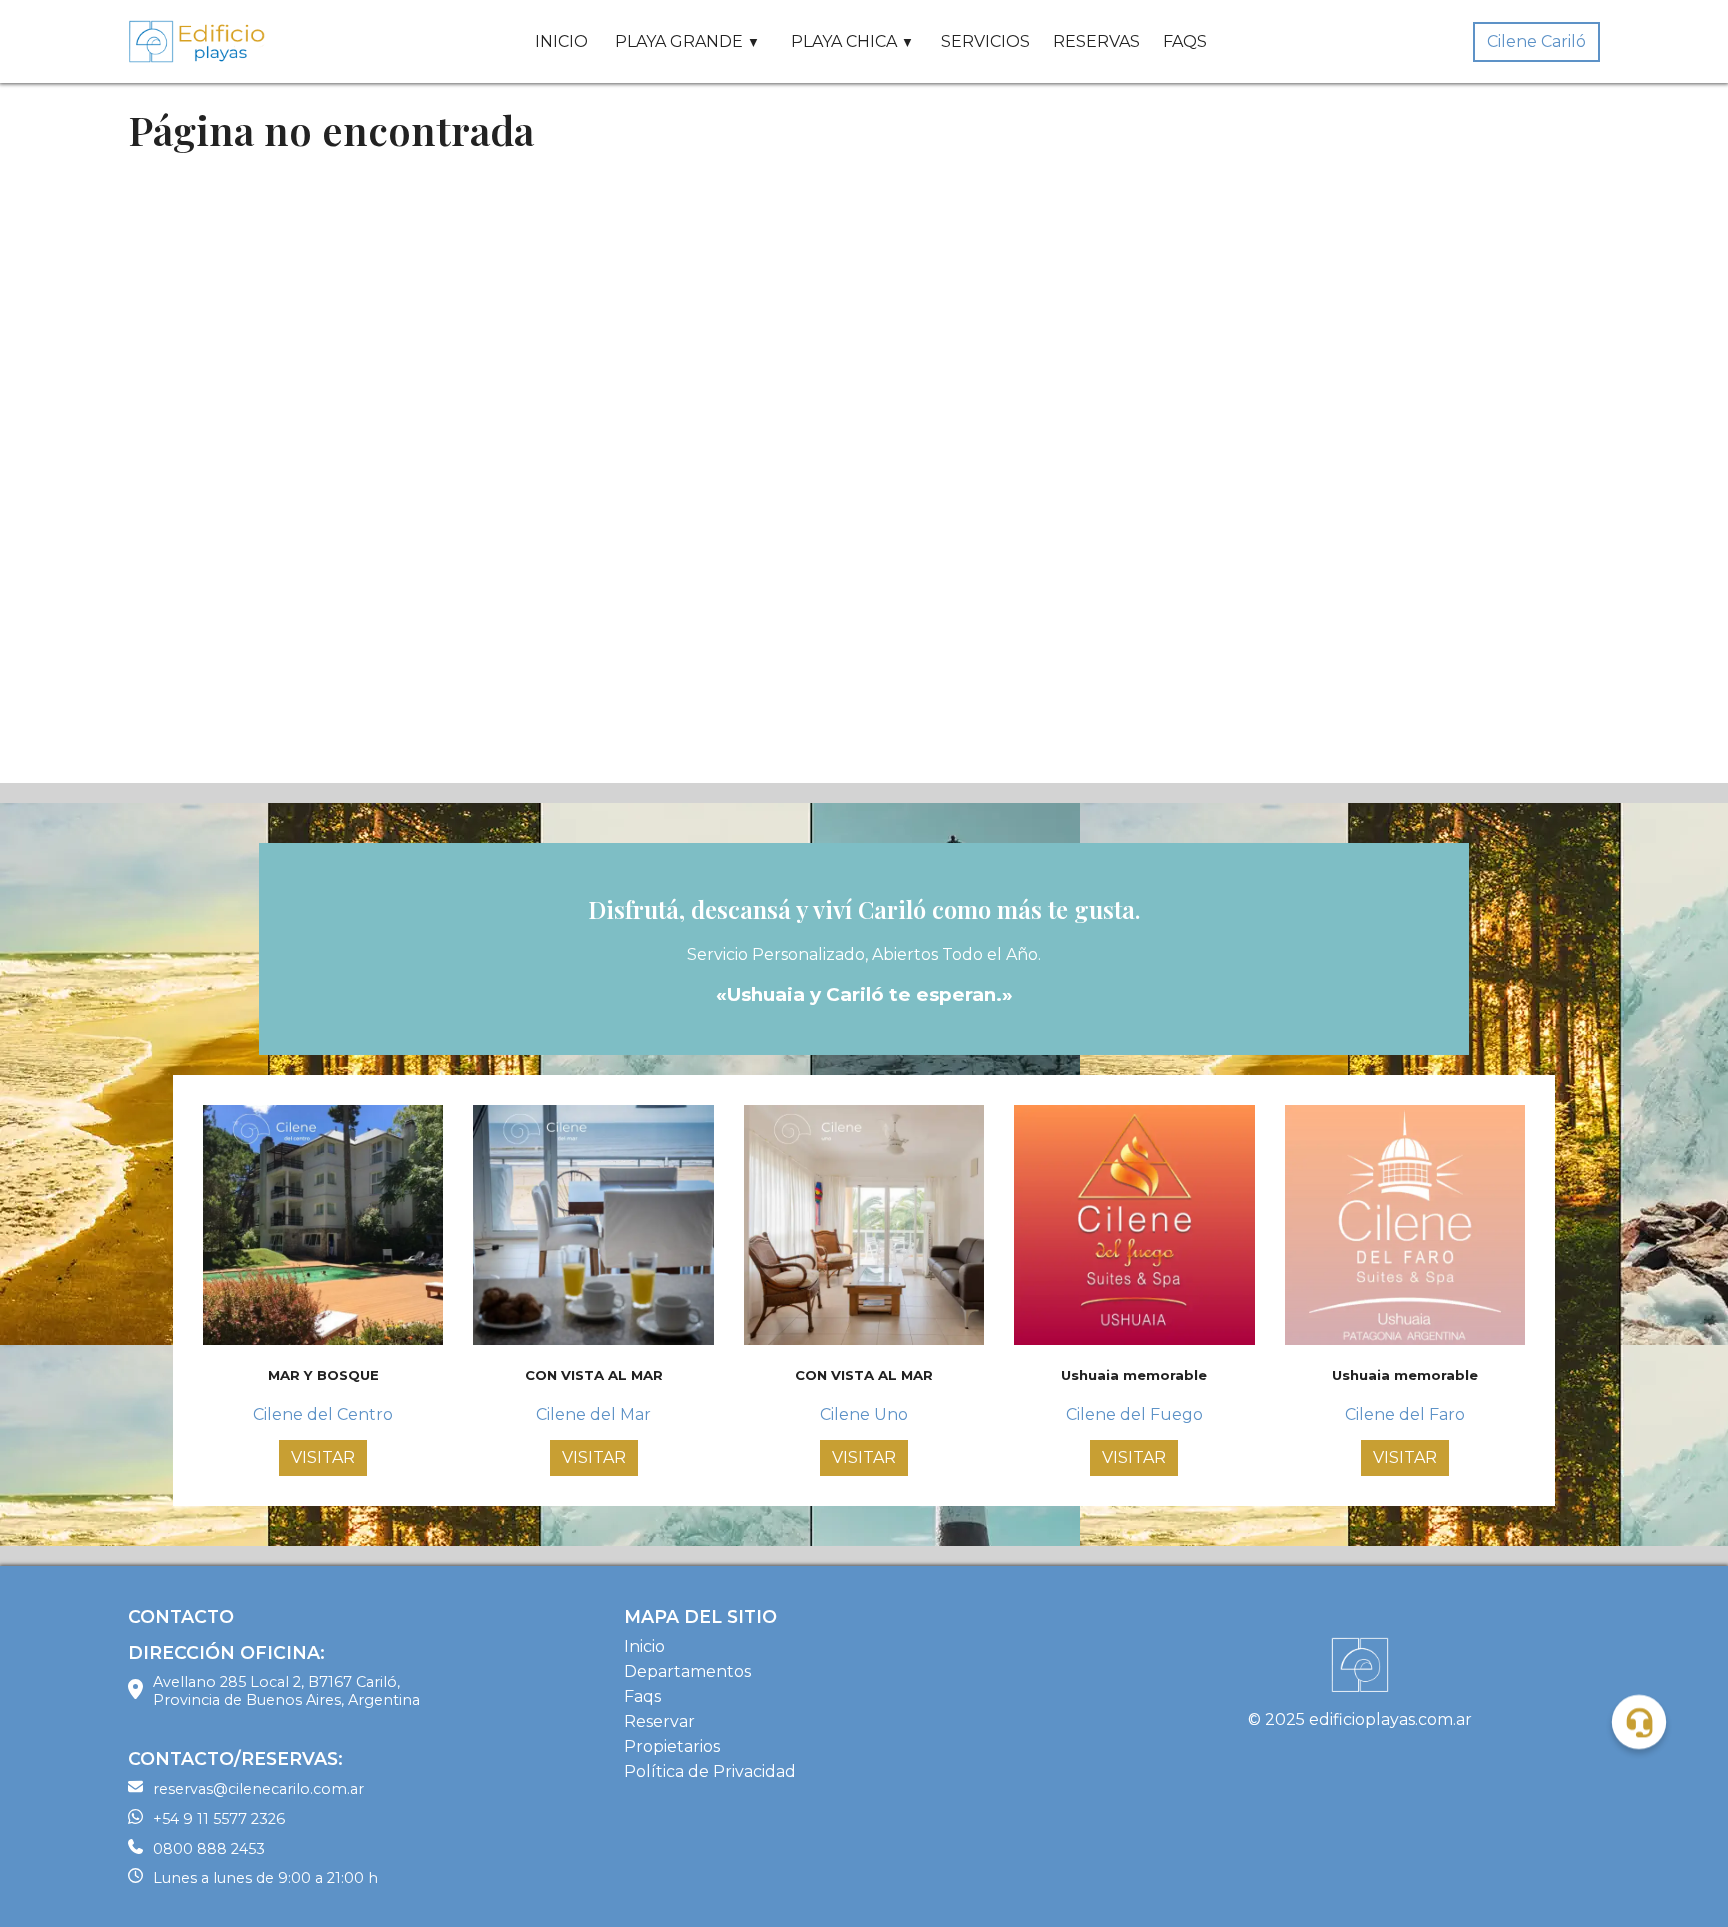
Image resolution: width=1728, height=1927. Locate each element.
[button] (1639, 1722)
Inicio (644, 1646)
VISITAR (323, 1457)
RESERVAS (1096, 41)
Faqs (642, 1696)
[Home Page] (198, 41)
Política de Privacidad (710, 1771)
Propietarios (672, 1746)
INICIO (561, 41)
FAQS (1185, 41)
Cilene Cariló (1536, 41)
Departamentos (687, 1671)
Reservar (659, 1721)
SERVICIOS (985, 41)
